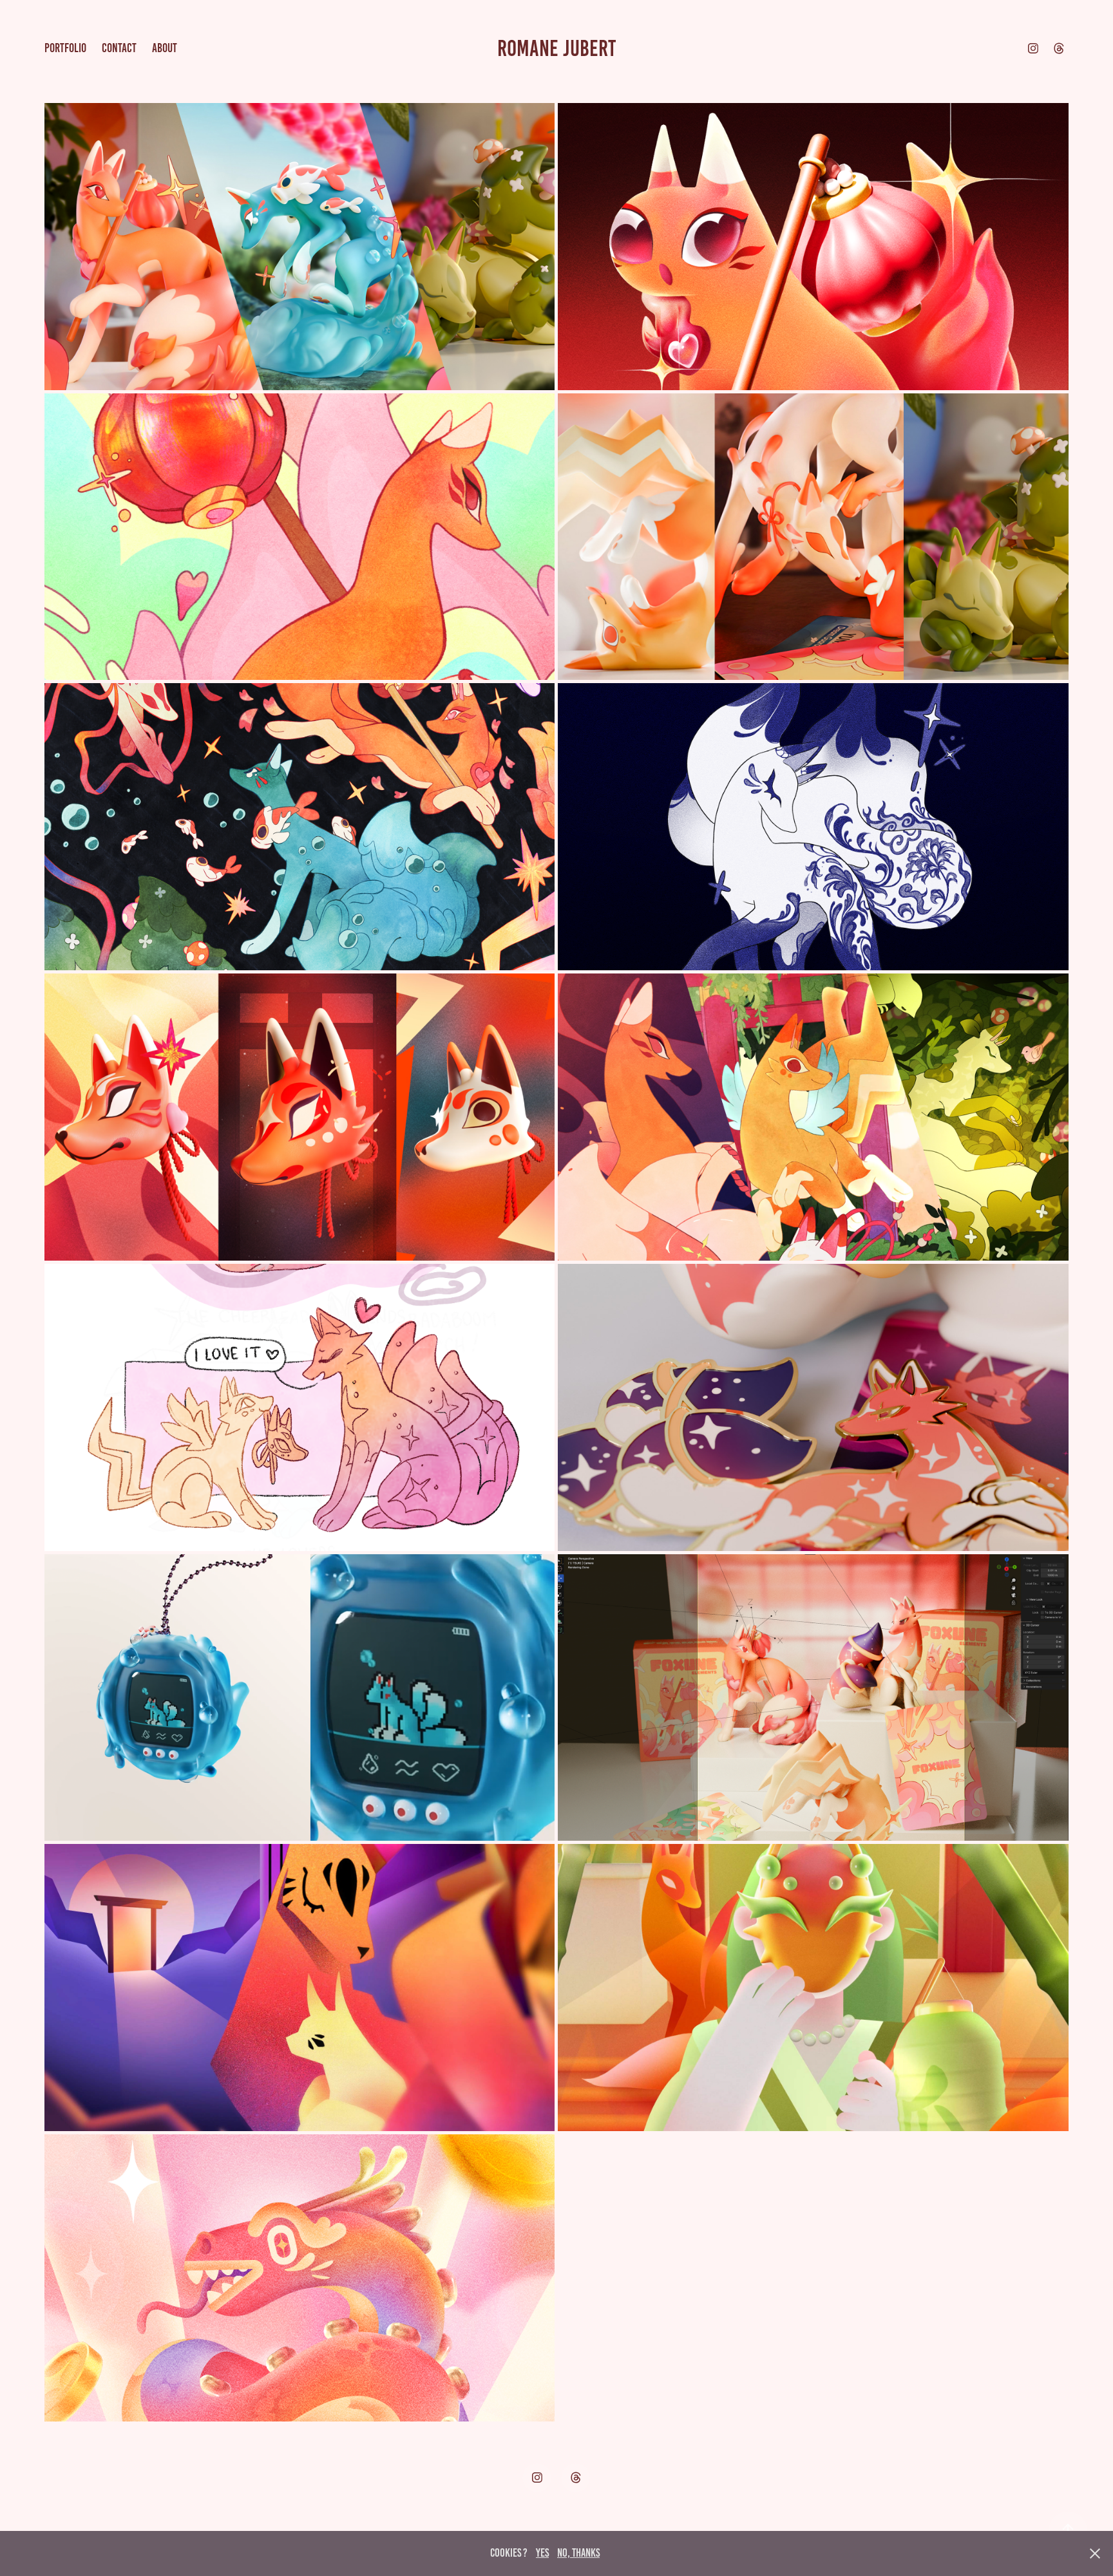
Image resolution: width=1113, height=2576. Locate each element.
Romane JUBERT (556, 48)
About (165, 48)
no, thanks (578, 2553)
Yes (542, 2553)
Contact (119, 48)
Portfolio (65, 48)
